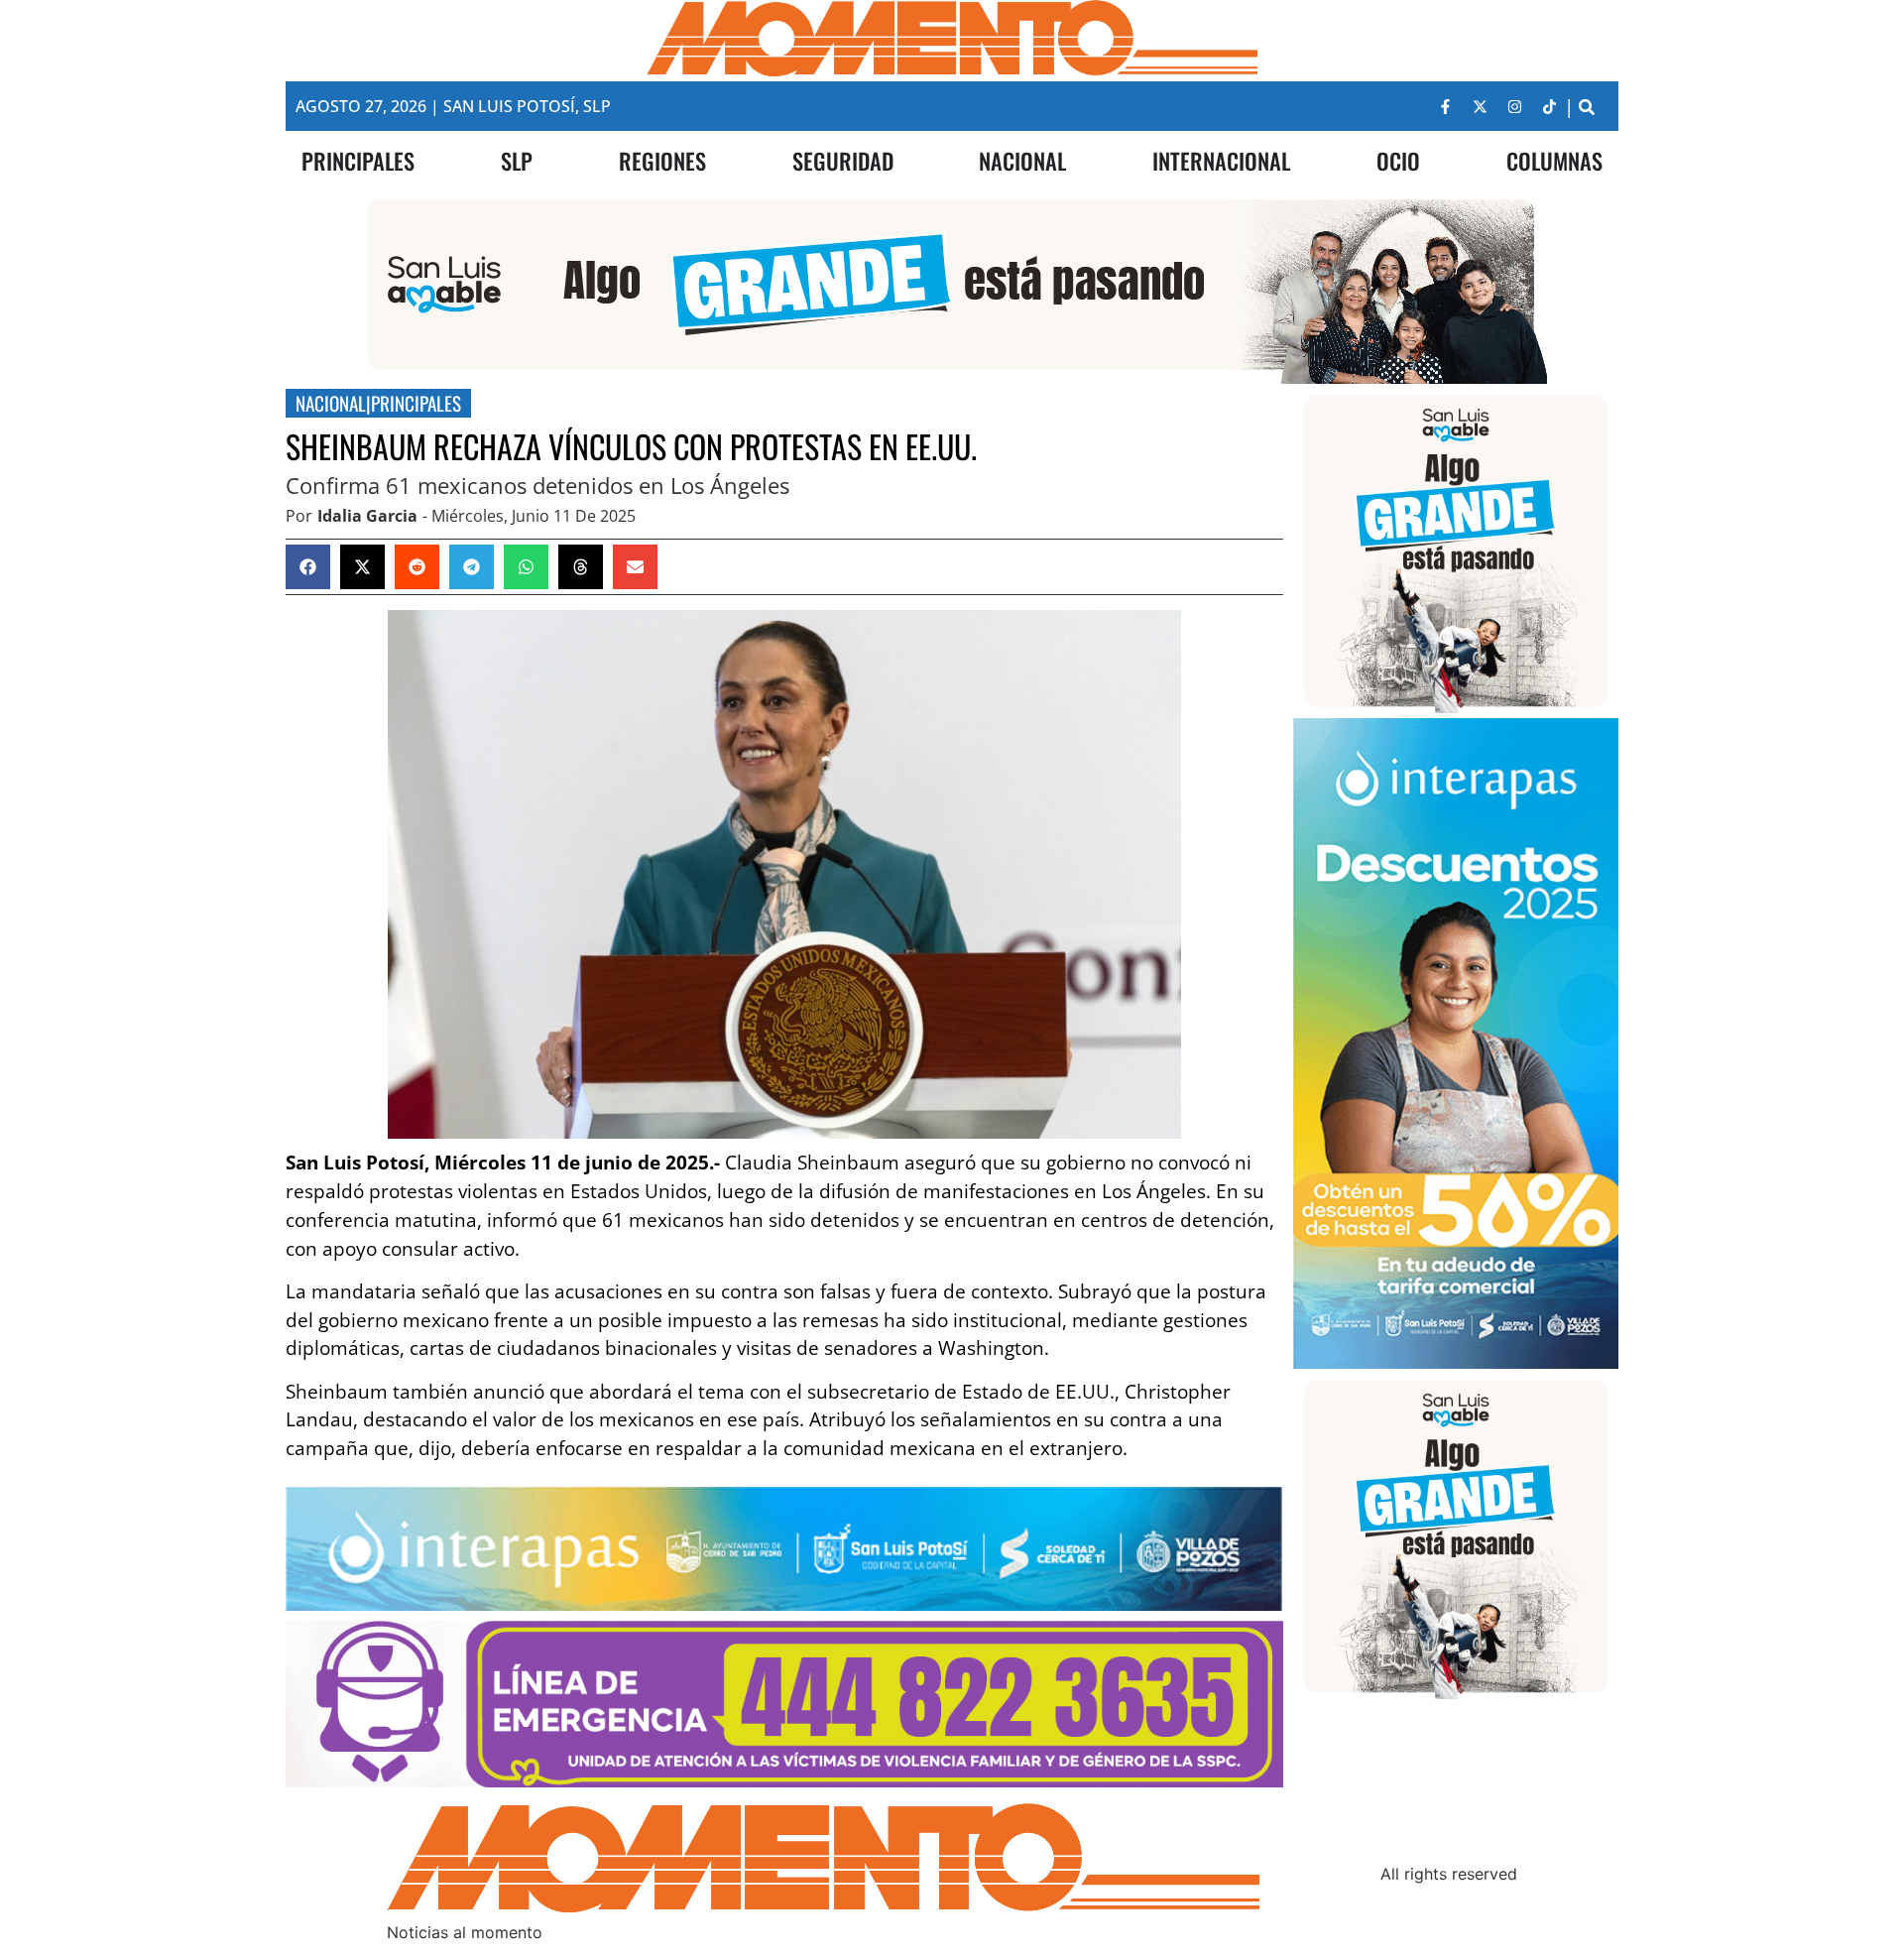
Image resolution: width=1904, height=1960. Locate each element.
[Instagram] (1514, 106)
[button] (1586, 107)
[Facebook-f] (1445, 106)
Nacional (331, 403)
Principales (416, 403)
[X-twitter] (1480, 106)
